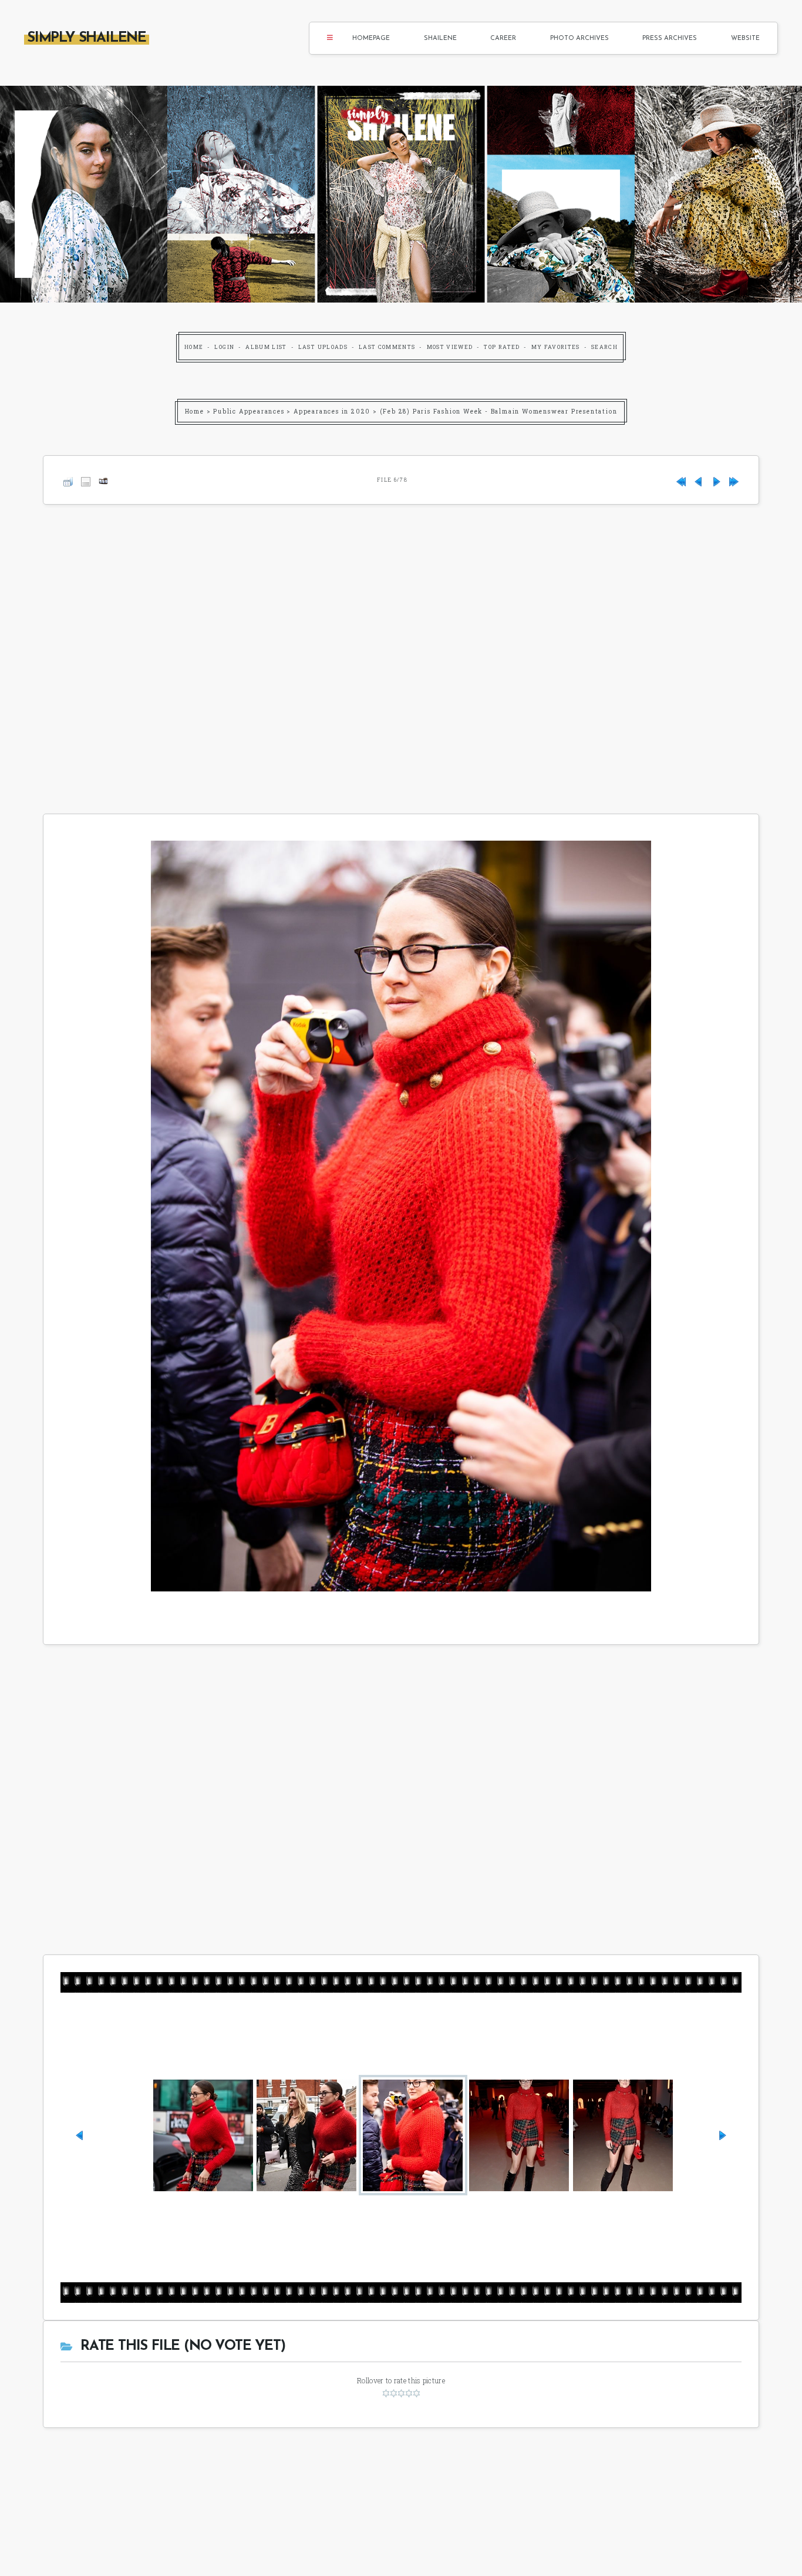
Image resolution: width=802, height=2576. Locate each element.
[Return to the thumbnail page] (68, 480)
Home (194, 347)
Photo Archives (579, 38)
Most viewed (450, 347)
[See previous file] (699, 480)
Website (745, 38)
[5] (417, 2393)
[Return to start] (681, 480)
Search (604, 347)
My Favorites (556, 347)
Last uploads (323, 347)
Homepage (371, 38)
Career (503, 38)
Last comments (387, 347)
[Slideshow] (103, 480)
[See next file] (716, 480)
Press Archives (670, 38)
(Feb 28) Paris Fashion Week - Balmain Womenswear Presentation (499, 412)
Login (224, 347)
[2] (394, 2393)
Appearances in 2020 (332, 412)
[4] (409, 2393)
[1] (386, 2393)
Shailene (440, 38)
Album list (266, 347)
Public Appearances (249, 412)
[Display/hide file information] (86, 480)
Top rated (502, 347)
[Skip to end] (734, 480)
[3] (401, 2393)
